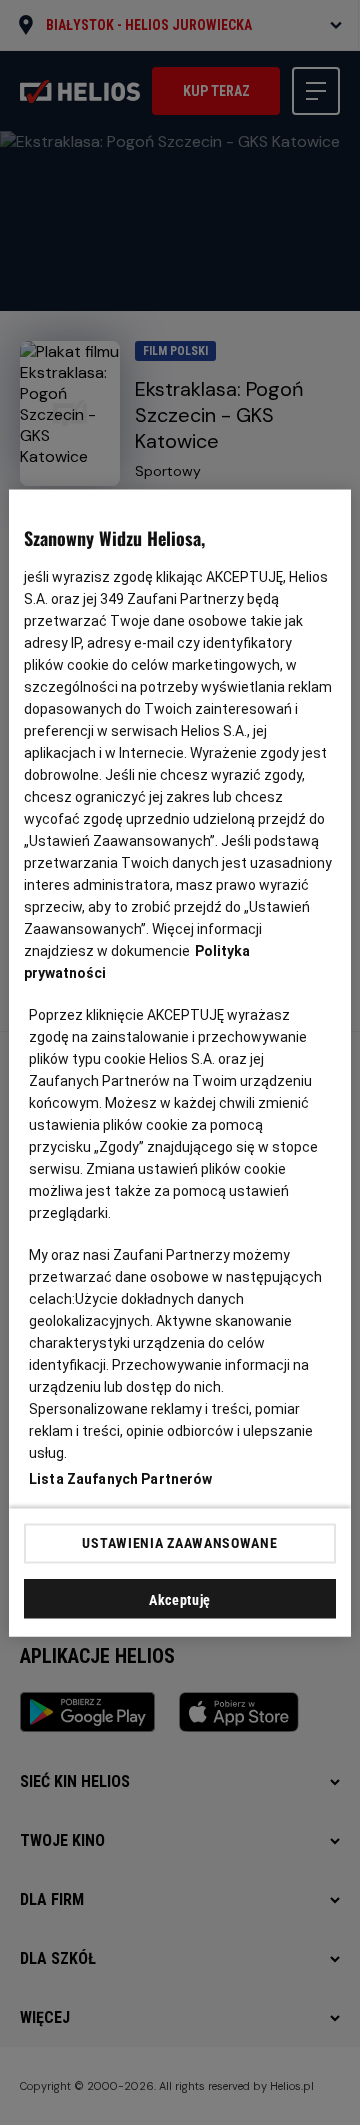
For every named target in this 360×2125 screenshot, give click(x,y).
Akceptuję (180, 1599)
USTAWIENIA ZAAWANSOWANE (179, 1543)
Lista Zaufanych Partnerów (121, 1478)
